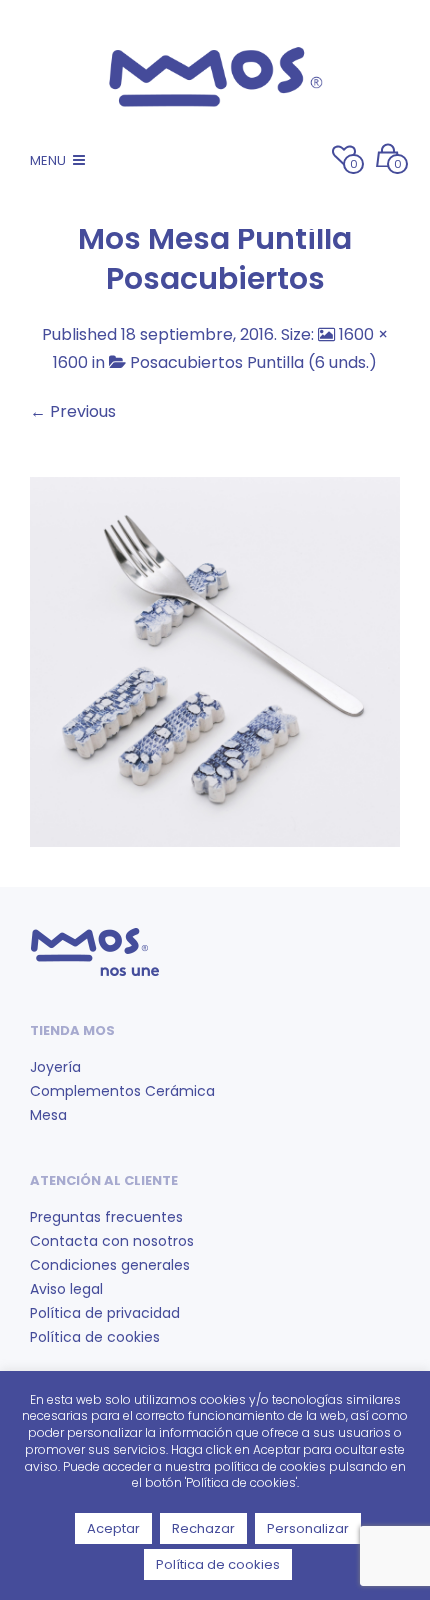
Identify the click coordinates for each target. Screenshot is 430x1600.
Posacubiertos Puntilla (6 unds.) (253, 362)
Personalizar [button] (308, 1528)
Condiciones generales (110, 1265)
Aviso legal (66, 1289)
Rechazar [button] (203, 1528)
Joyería (55, 1067)
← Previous (73, 411)
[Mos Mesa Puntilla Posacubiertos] (215, 660)
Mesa (48, 1115)
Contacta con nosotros (112, 1241)
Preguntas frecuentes (106, 1217)
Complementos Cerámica (122, 1091)
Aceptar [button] (113, 1528)
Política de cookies (95, 1337)
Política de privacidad (105, 1313)
